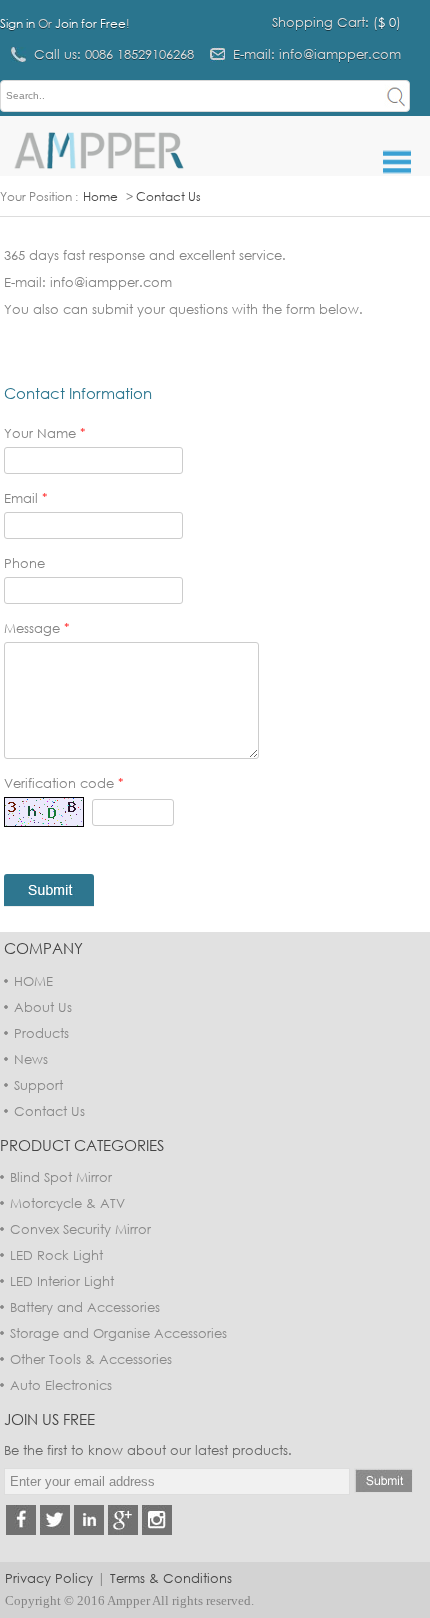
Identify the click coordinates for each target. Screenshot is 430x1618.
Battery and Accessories (85, 1307)
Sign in (17, 23)
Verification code (64, 783)
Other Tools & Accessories (91, 1359)
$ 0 (387, 22)
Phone (24, 563)
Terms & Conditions (171, 1578)
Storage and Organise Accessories (118, 1333)
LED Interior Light (62, 1281)
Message (37, 628)
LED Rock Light (56, 1255)
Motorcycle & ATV (67, 1203)
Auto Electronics (61, 1385)
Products (41, 1033)
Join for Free (90, 23)
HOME (33, 981)
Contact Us (168, 196)
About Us (43, 1007)
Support (38, 1085)
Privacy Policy (49, 1578)
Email (26, 498)
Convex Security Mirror (80, 1229)
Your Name (45, 433)
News (31, 1059)
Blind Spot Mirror (61, 1177)
